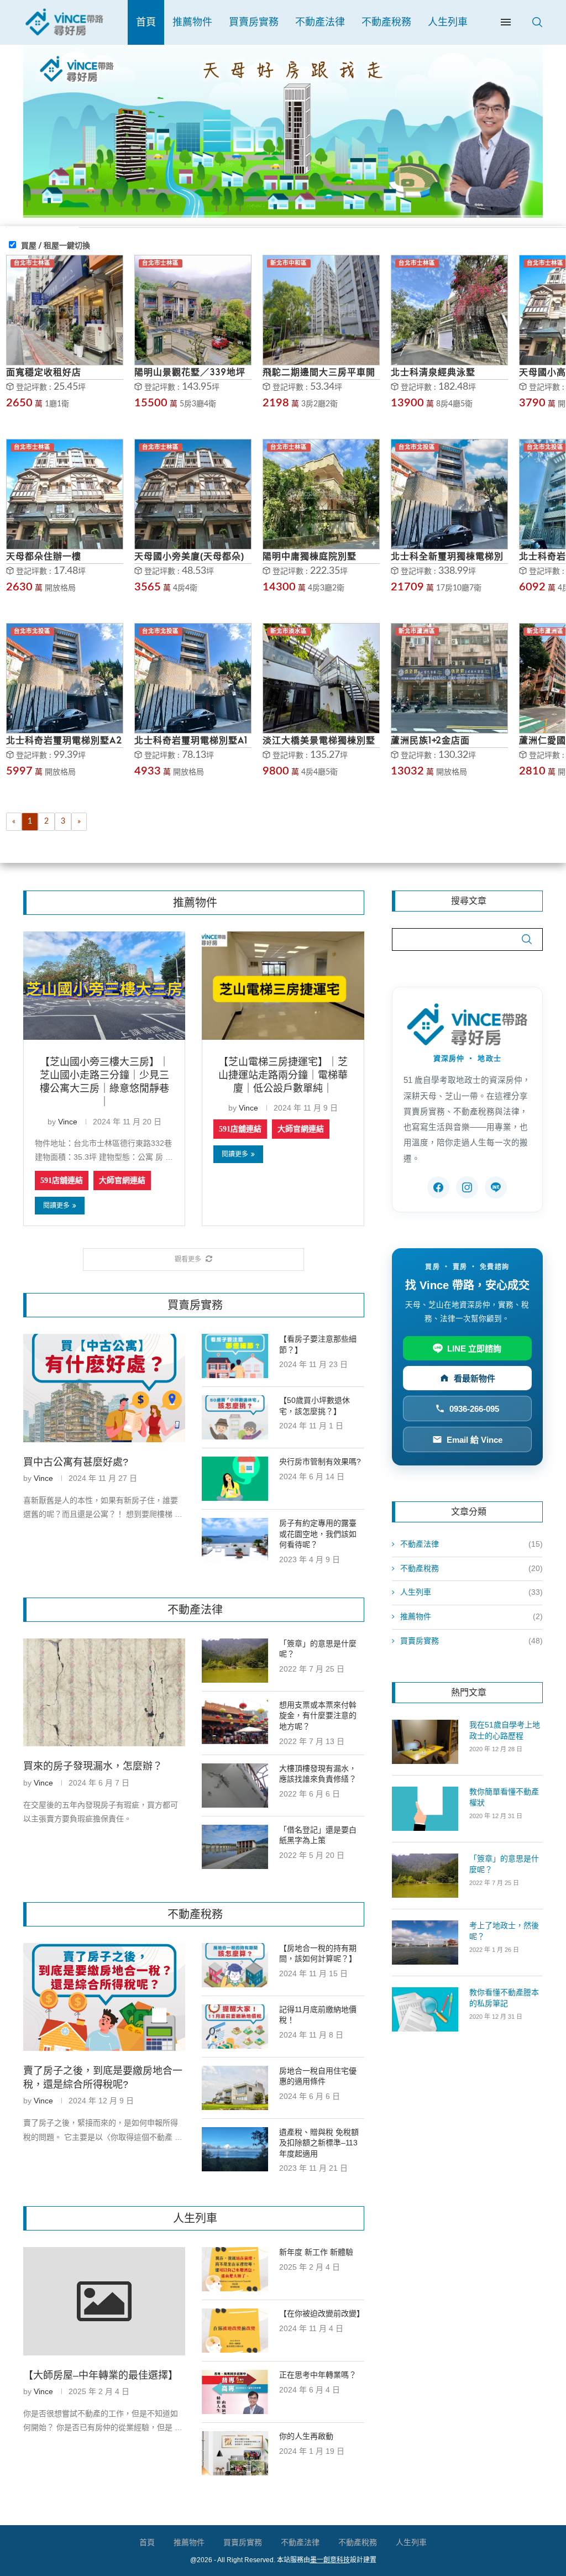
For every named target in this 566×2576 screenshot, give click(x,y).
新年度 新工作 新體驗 (316, 2252)
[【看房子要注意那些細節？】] (235, 1356)
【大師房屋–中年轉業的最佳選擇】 (101, 2375)
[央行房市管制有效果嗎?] (235, 1479)
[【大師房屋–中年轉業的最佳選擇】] (104, 2301)
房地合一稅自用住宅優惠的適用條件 (318, 2076)
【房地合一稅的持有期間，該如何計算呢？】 (318, 1954)
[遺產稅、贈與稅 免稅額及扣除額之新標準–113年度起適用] (235, 2149)
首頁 (146, 22)
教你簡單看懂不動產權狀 (504, 1797)
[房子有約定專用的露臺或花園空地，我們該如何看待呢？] (235, 1540)
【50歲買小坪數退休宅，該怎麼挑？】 (315, 1406)
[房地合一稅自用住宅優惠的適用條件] (235, 2088)
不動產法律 (320, 22)
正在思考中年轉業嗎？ (318, 2375)
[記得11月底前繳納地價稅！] (235, 2027)
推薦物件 (192, 22)
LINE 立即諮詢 (474, 1349)
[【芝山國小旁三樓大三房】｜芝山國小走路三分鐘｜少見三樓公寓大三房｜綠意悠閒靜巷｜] (104, 986)
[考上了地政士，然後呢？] (425, 1943)
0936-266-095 (474, 1409)
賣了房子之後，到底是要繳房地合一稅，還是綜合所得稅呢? (103, 2078)
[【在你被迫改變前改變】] (235, 2331)
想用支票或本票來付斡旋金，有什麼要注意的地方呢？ (318, 1716)
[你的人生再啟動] (235, 2453)
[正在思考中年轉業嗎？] (235, 2392)
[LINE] (496, 1187)
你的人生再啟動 (306, 2436)
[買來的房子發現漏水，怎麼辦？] (104, 1693)
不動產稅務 (386, 22)
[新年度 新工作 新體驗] (235, 2269)
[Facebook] (438, 1187)
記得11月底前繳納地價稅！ (318, 2015)
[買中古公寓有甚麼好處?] (104, 1388)
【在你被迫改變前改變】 (321, 2313)
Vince (68, 1122)
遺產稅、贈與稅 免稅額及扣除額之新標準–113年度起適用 (319, 2143)
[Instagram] (467, 1187)
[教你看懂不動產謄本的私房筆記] (425, 2009)
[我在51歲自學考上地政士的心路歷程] (425, 1742)
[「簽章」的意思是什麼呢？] (235, 1661)
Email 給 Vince (475, 1440)
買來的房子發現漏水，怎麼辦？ (93, 1766)
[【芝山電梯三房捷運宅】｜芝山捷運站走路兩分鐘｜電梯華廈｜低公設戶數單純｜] (283, 986)
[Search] (537, 22)
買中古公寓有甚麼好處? (76, 1462)
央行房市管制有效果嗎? (320, 1462)
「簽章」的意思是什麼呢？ (318, 1649)
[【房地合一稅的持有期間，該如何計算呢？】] (235, 1965)
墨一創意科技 (330, 2560)
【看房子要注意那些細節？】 (318, 1344)
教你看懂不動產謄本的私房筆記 (504, 1998)
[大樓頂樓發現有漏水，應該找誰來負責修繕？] (235, 1786)
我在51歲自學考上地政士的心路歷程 (505, 1730)
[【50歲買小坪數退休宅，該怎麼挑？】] (235, 1417)
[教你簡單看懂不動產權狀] (425, 1809)
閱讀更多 (56, 1206)
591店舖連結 (62, 1180)
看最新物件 (475, 1378)
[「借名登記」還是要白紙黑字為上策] (235, 1847)
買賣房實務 (254, 22)
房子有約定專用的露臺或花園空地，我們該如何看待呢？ (318, 1534)
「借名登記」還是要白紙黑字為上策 (318, 1835)
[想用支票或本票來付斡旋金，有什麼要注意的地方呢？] (235, 1722)
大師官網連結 (122, 1180)
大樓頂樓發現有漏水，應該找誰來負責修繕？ (318, 1774)
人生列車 (448, 22)
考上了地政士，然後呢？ (504, 1931)
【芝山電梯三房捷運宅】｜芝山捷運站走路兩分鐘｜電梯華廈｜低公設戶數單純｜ (283, 1075)
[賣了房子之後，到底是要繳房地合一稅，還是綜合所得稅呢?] (104, 1997)
